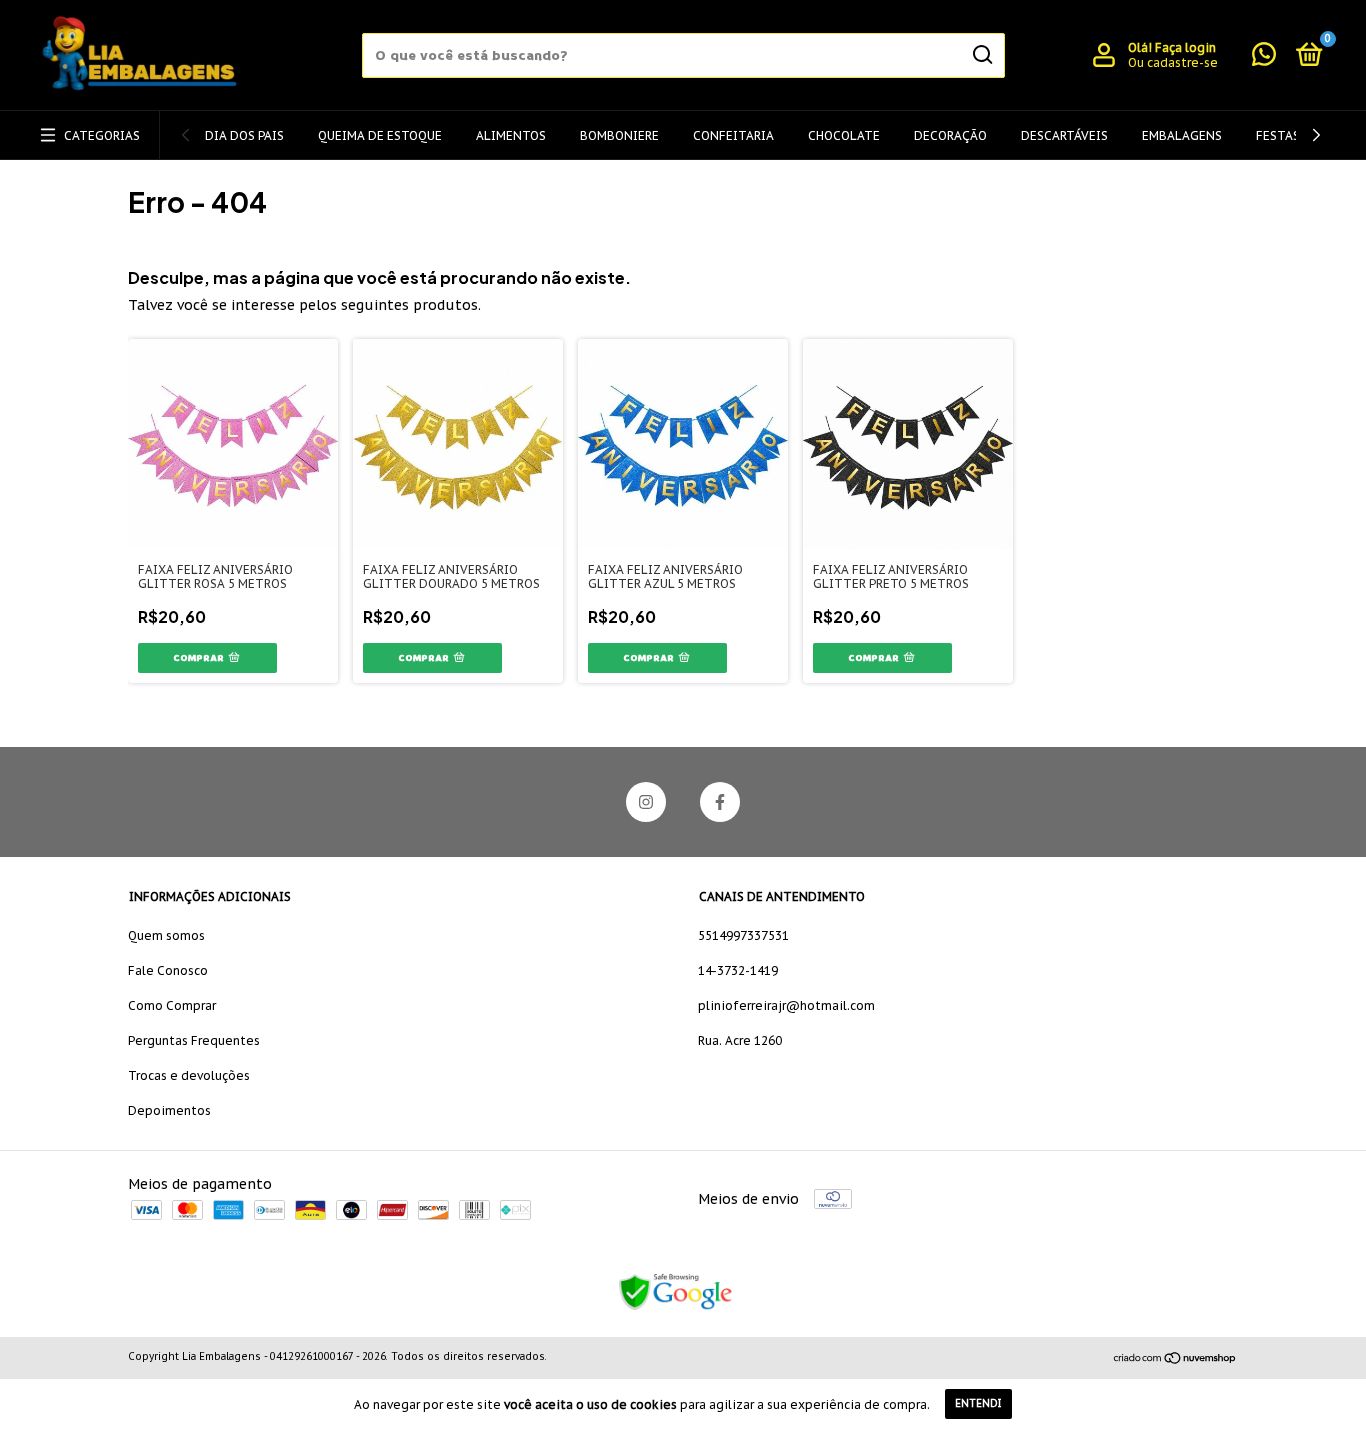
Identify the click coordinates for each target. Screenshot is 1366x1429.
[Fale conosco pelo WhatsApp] (1264, 58)
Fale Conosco (168, 970)
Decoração (950, 135)
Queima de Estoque (380, 135)
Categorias (102, 135)
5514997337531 (743, 935)
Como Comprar (172, 1005)
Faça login (1185, 47)
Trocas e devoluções (189, 1075)
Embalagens (1182, 135)
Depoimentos (169, 1110)
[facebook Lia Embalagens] (720, 802)
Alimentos (511, 135)
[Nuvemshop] (1175, 1359)
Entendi (978, 1403)
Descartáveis (1064, 135)
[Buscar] (981, 55)
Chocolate (844, 135)
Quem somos (166, 935)
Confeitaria (733, 135)
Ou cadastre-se (1173, 62)
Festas (1278, 135)
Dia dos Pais (244, 135)
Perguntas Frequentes (194, 1040)
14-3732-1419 (738, 970)
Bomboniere (619, 135)
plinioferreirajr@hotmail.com (786, 1005)
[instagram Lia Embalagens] (646, 802)
